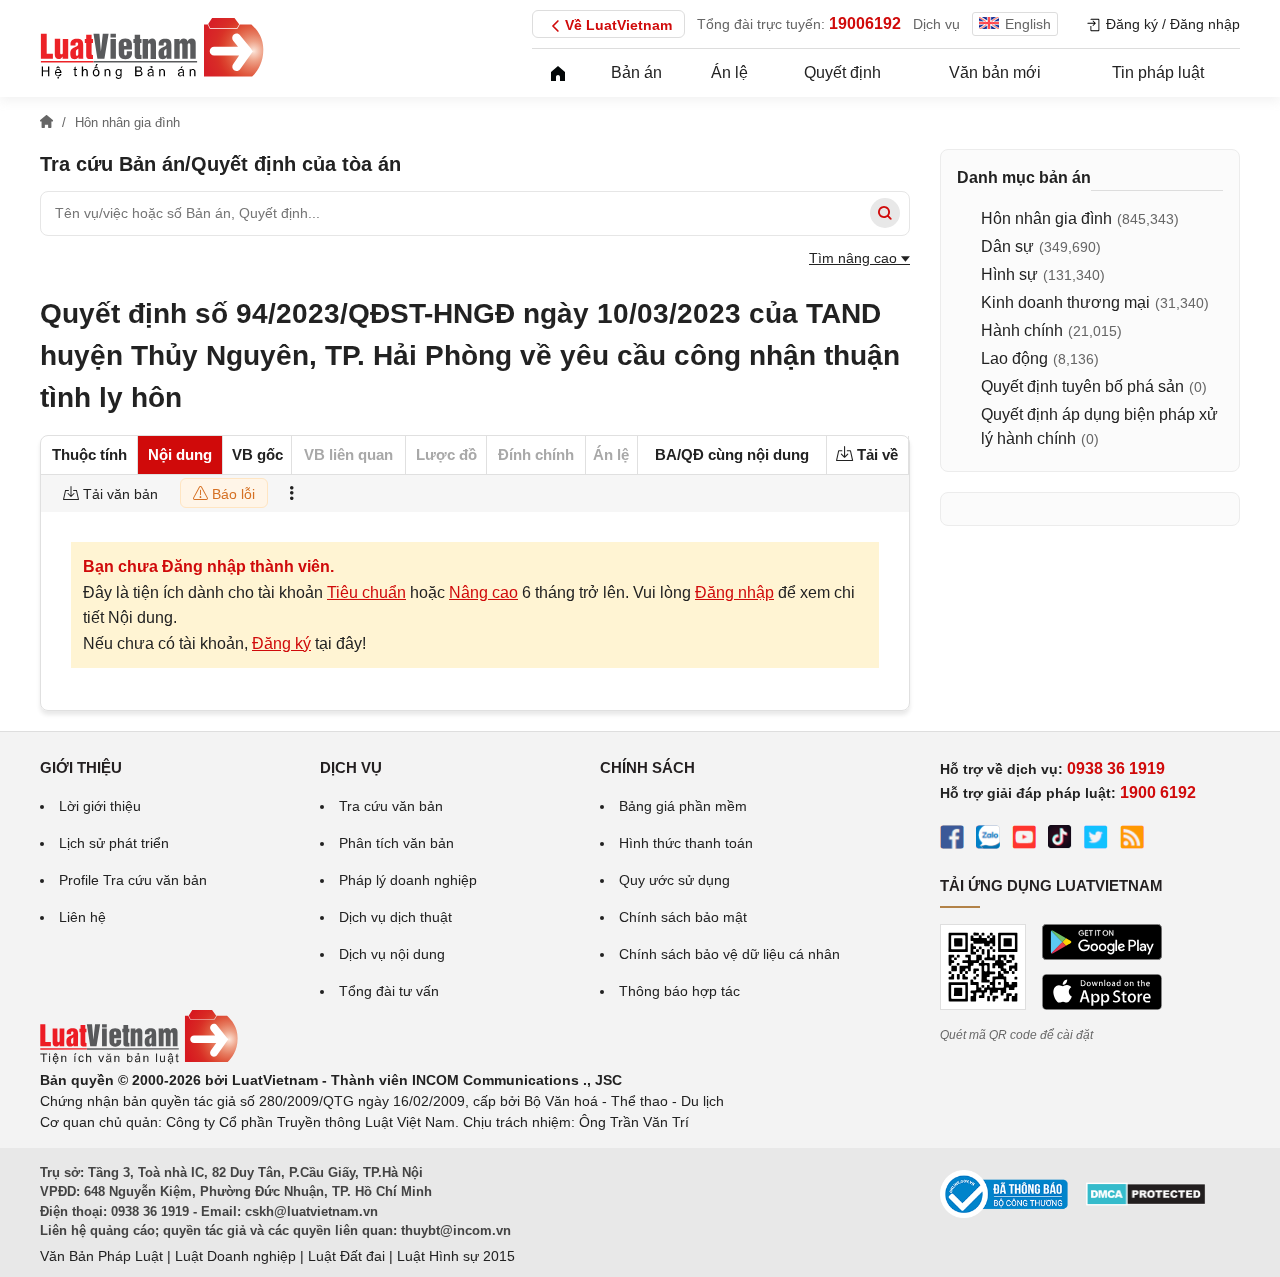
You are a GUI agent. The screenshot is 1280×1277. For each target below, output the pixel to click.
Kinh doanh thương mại (1065, 302)
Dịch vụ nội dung (392, 954)
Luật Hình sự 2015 (456, 1256)
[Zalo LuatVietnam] (988, 840)
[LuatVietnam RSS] (1132, 840)
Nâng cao (483, 592)
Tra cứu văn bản (391, 806)
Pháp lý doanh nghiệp (408, 880)
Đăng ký (281, 643)
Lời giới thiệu (100, 806)
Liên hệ (82, 917)
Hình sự (1009, 274)
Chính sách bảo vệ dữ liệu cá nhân (729, 954)
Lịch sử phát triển (114, 843)
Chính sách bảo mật (683, 917)
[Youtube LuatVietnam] (1024, 840)
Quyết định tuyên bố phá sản (1082, 386)
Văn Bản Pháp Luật (101, 1256)
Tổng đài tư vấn (389, 991)
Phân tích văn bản (396, 843)
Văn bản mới (995, 72)
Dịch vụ (936, 24)
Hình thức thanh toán (686, 843)
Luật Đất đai (346, 1256)
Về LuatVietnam (618, 25)
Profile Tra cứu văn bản (133, 880)
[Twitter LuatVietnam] (1096, 840)
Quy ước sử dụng (674, 880)
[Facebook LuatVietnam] (952, 840)
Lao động (1014, 358)
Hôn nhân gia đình (1046, 218)
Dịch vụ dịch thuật (395, 917)
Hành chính (1022, 330)
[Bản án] (152, 48)
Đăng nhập (734, 592)
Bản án (636, 72)
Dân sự (1007, 246)
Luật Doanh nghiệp (235, 1256)
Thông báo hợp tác (679, 991)
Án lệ (729, 72)
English (1028, 24)
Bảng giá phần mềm (683, 806)
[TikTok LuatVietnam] (1060, 840)
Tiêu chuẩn (366, 592)
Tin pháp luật (1158, 72)
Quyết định (842, 72)
